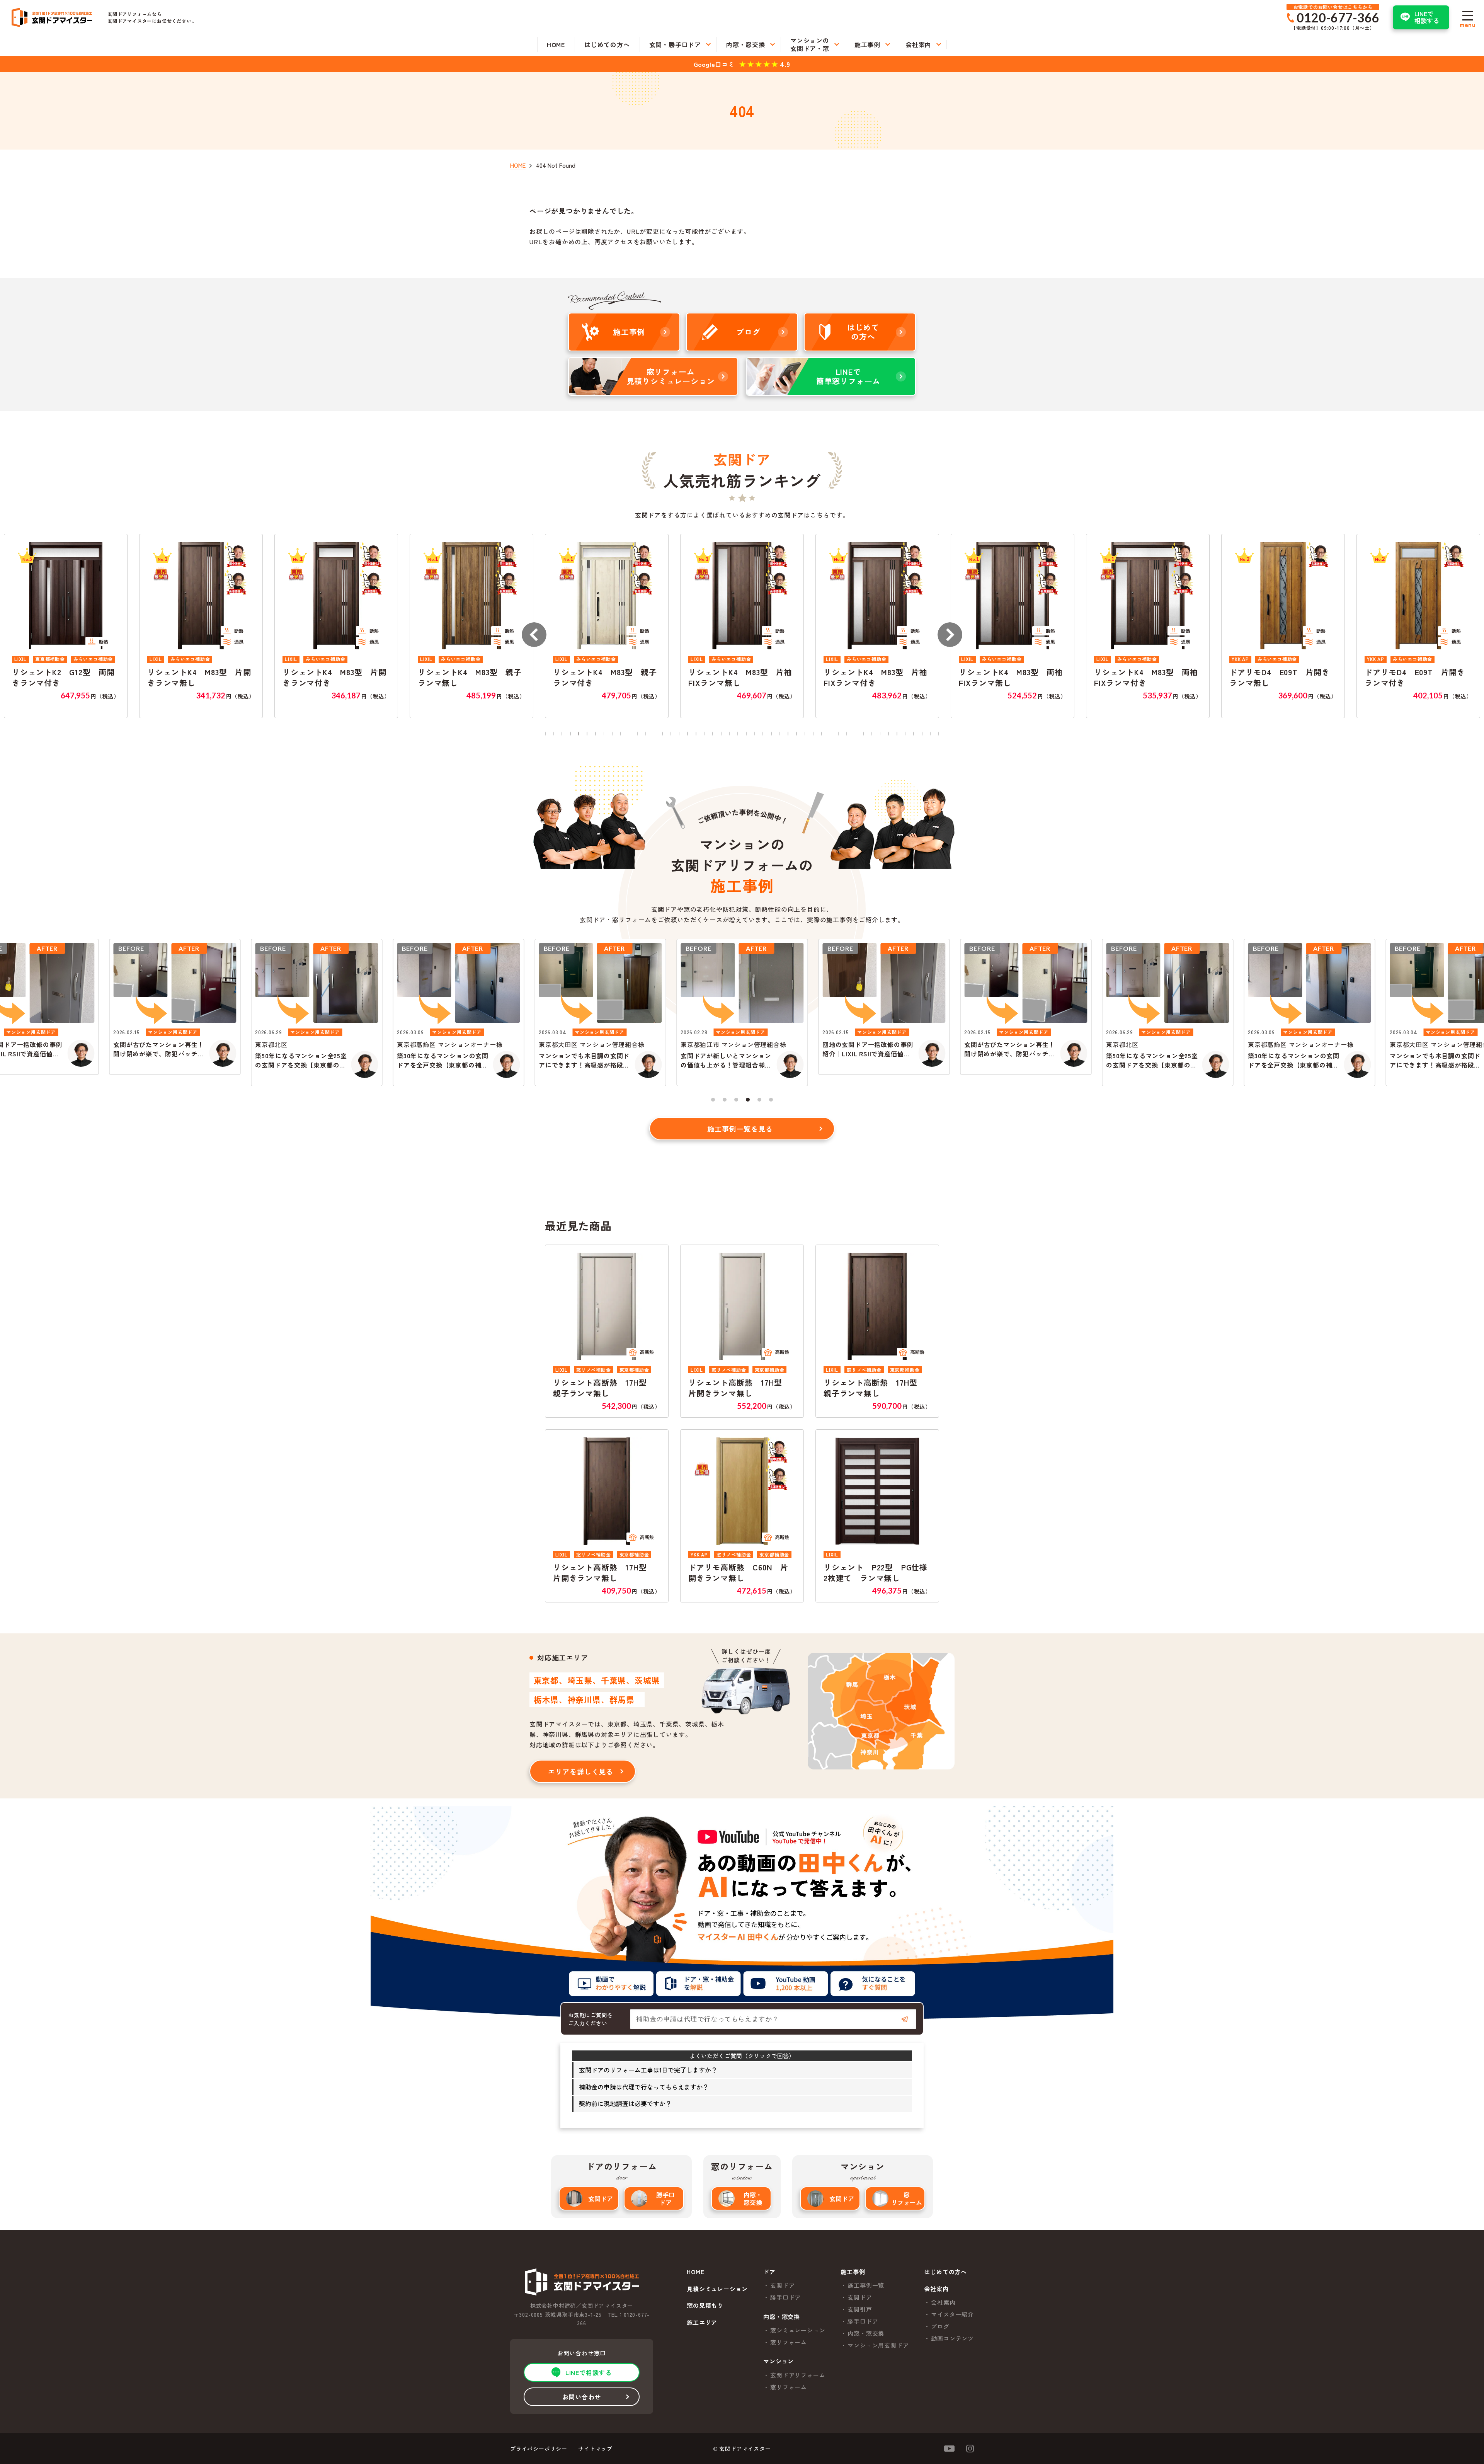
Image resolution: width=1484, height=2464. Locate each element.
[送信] (905, 2019)
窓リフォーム (907, 2198)
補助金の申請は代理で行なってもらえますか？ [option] (644, 2087)
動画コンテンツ (952, 2338)
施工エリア (702, 2323)
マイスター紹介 (952, 2314)
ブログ (940, 2326)
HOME (695, 2272)
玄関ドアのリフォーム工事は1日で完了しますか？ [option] (648, 2070)
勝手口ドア (665, 2198)
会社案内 (943, 2302)
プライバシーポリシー (539, 2449)
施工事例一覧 (866, 2285)
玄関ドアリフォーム (798, 2375)
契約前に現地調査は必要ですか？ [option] (625, 2103)
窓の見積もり (705, 2306)
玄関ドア (601, 2198)
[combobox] (773, 2019)
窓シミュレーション (798, 2330)
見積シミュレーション (717, 2289)
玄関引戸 (860, 2309)
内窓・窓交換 (753, 2198)
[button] (534, 635)
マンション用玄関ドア (878, 2345)
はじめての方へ (945, 2272)
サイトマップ (595, 2449)
